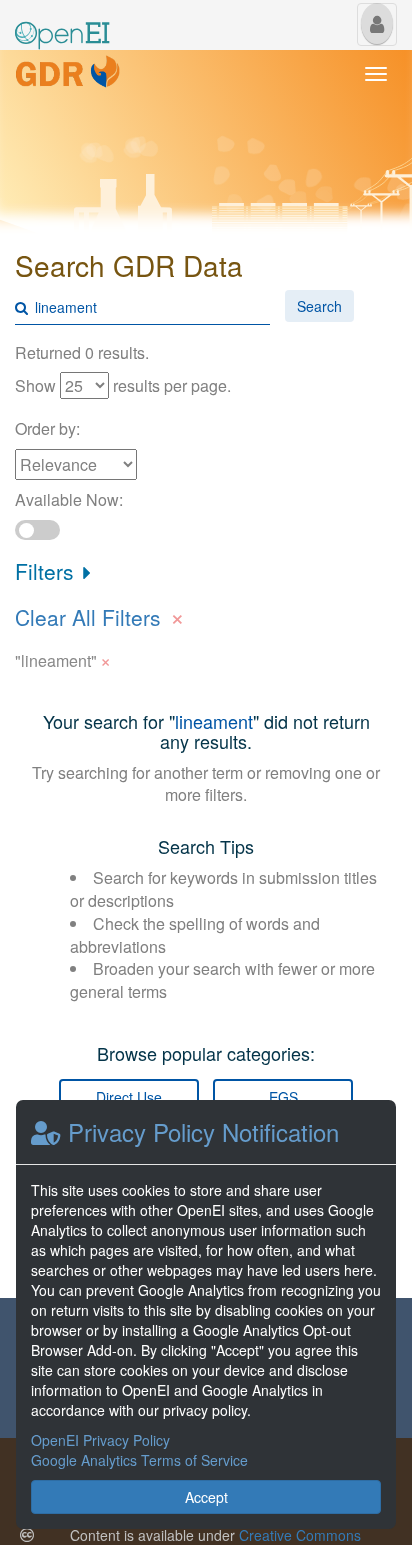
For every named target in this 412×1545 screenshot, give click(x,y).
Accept (206, 1497)
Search (319, 306)
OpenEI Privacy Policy (100, 1440)
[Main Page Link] (62, 23)
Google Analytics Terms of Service (139, 1460)
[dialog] (206, 1314)
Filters (47, 571)
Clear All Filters (100, 615)
